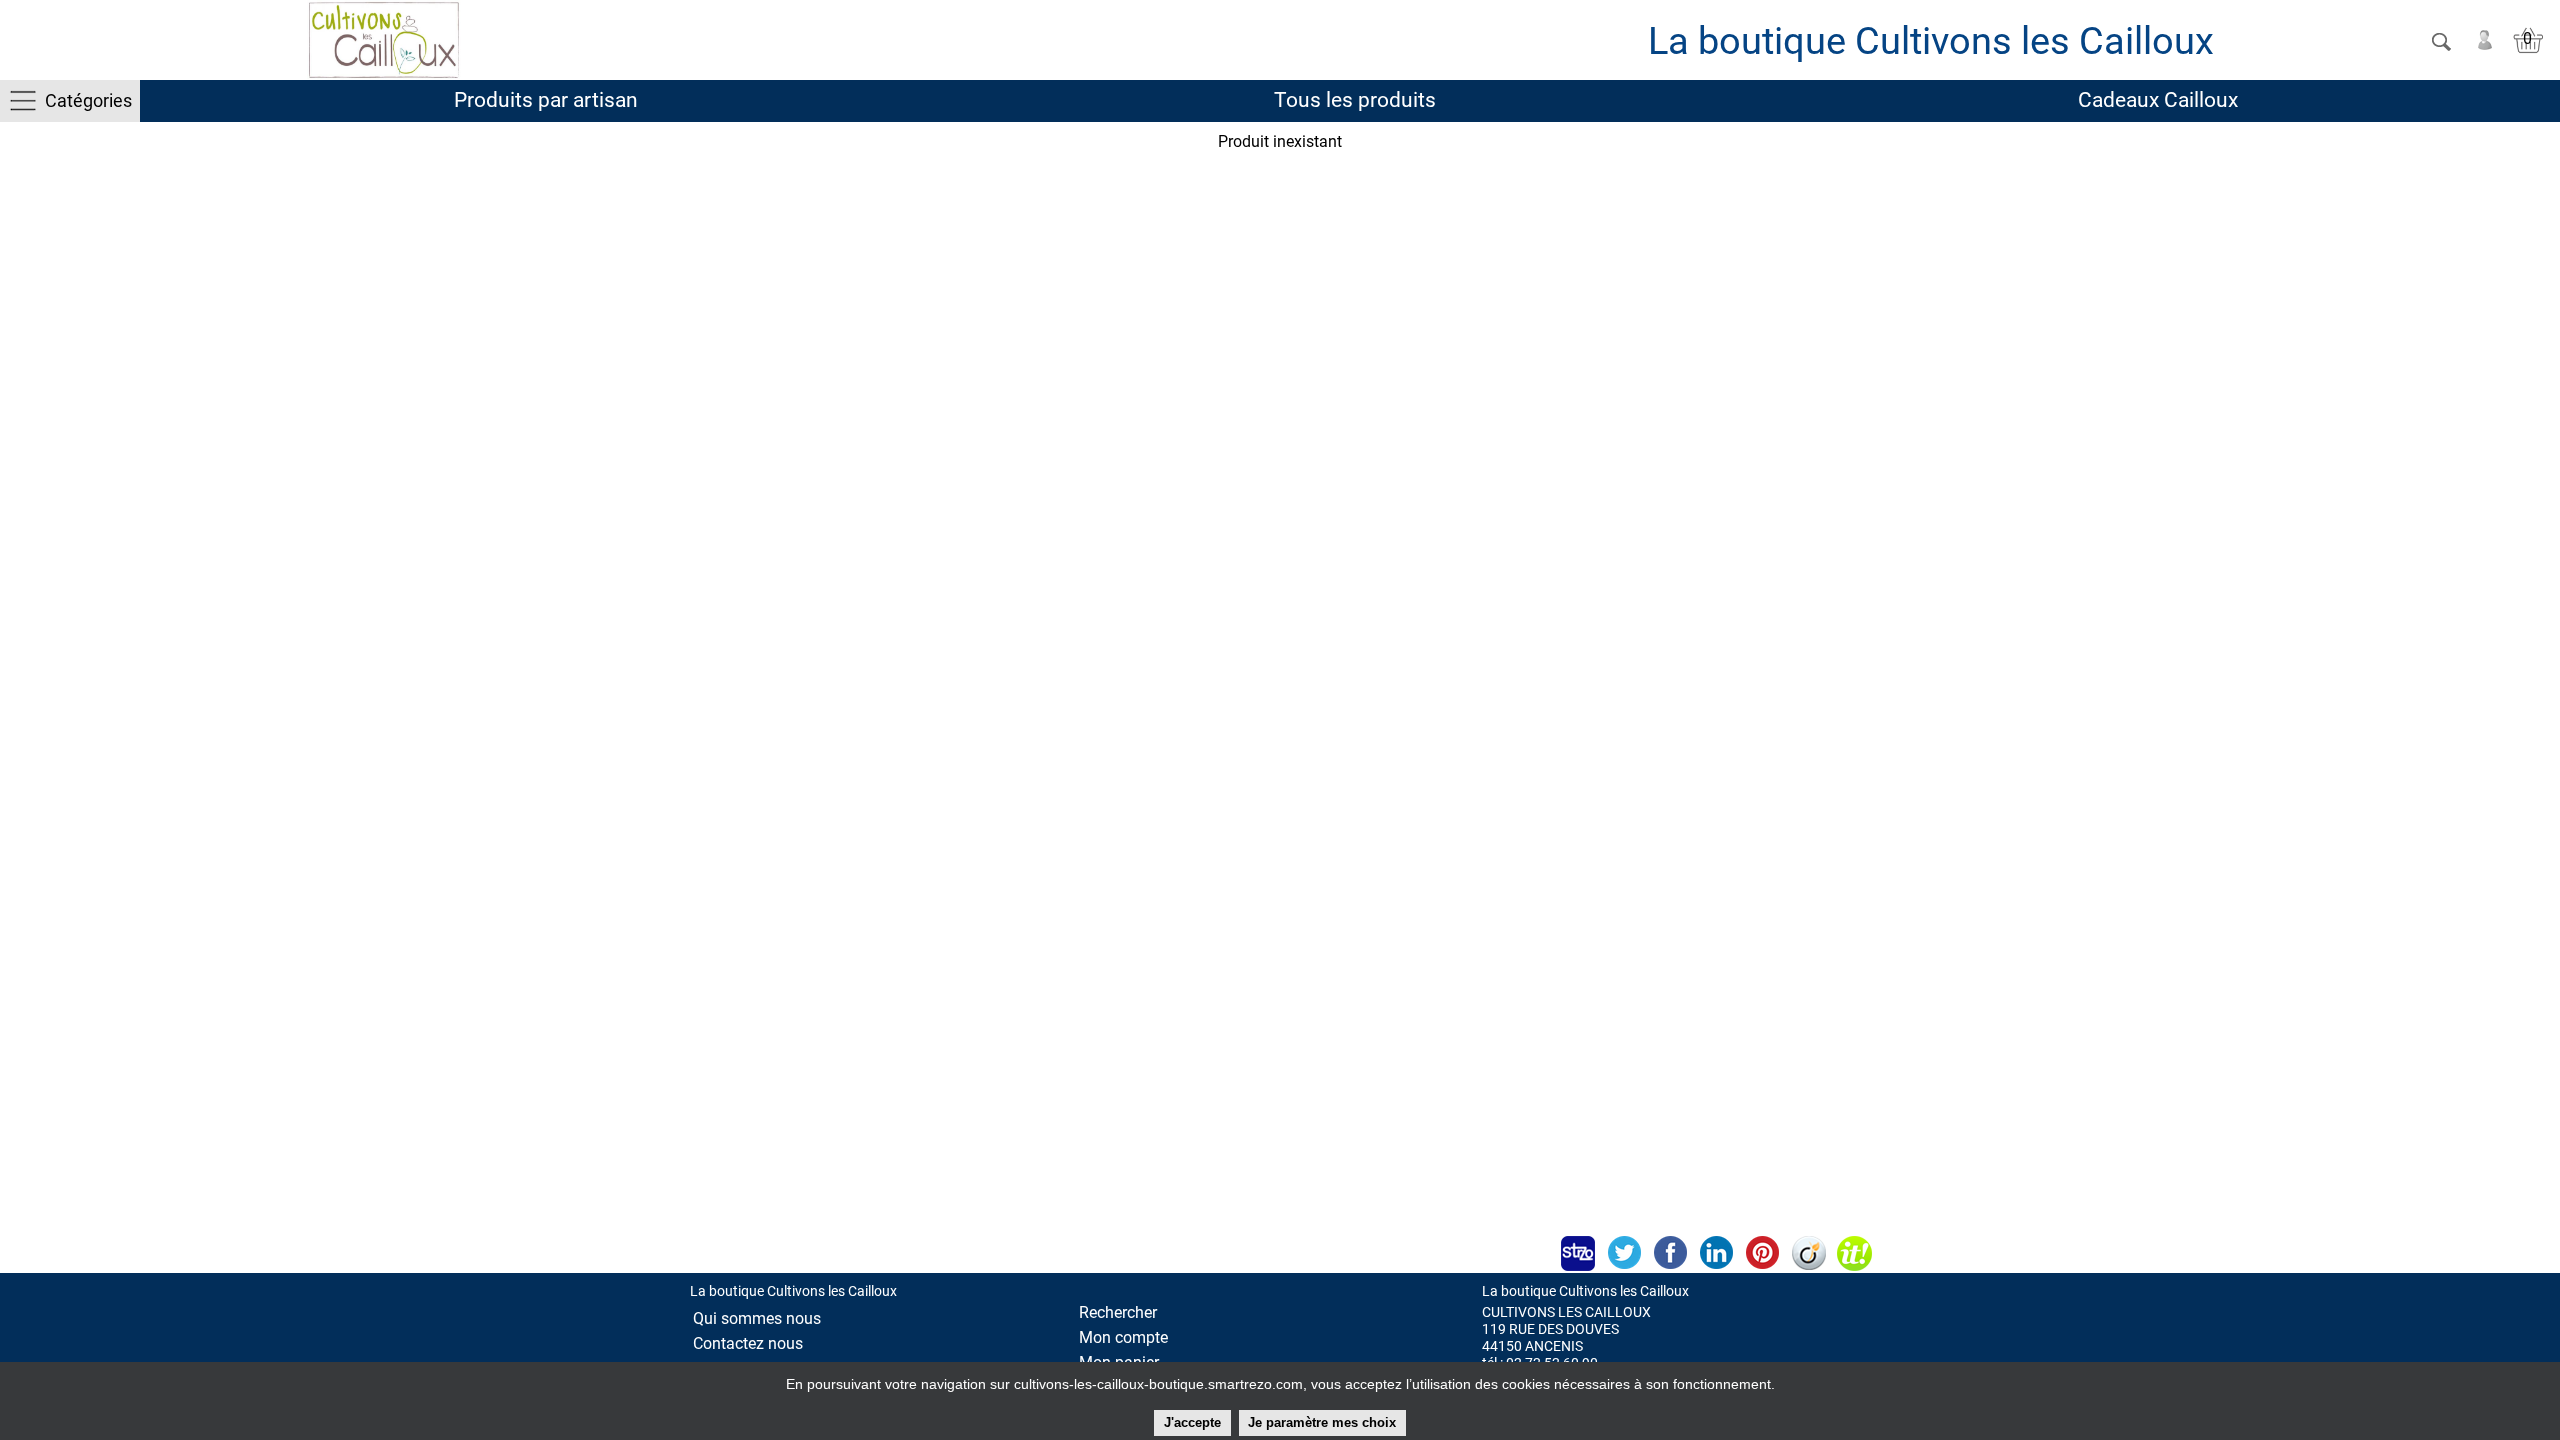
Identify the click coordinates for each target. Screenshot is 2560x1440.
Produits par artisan (546, 100)
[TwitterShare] (1624, 1253)
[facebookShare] (1670, 1253)
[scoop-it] (1854, 1253)
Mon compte (1123, 1337)
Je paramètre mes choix (1322, 1422)
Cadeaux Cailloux (2158, 100)
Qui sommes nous (757, 1318)
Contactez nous (748, 1343)
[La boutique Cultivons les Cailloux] (384, 40)
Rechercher (1118, 1312)
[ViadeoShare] (1808, 1253)
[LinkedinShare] (1716, 1253)
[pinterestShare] (1762, 1253)
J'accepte (1192, 1422)
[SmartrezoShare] (1578, 1253)
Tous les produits (1355, 100)
